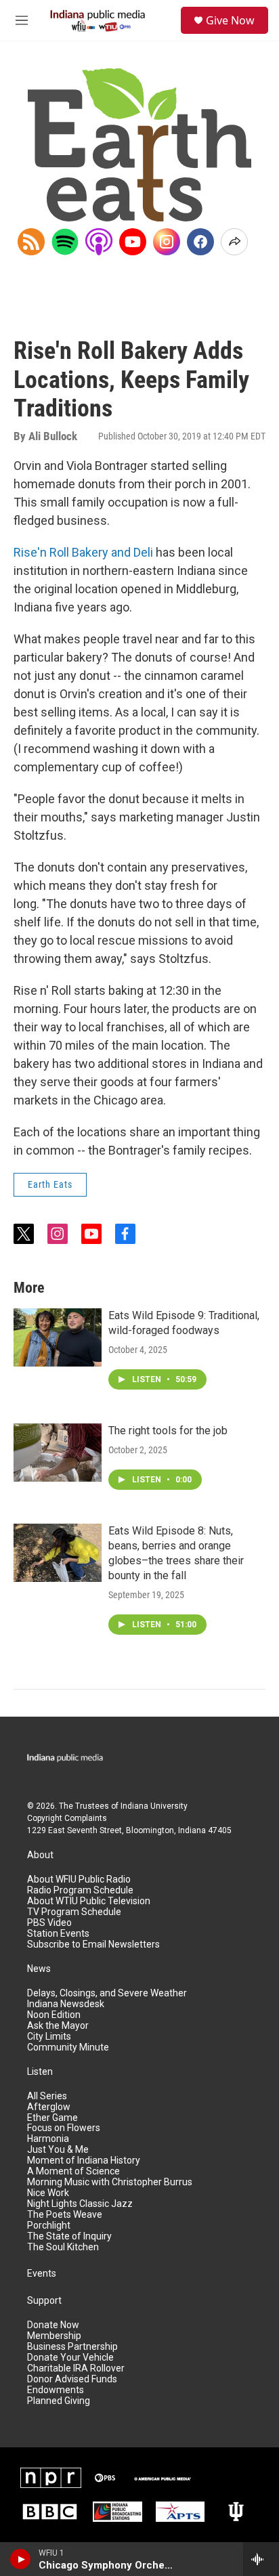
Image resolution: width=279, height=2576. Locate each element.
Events (42, 2274)
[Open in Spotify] (65, 242)
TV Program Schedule (74, 1912)
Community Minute (68, 2047)
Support (44, 2301)
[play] (21, 2559)
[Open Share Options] (234, 242)
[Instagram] (167, 242)
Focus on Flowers (64, 2128)
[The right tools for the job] (58, 1453)
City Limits (49, 2037)
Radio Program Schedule (80, 1890)
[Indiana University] (236, 2512)
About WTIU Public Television (89, 1901)
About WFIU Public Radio (79, 1880)
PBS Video (49, 1923)
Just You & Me (58, 2150)
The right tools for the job (168, 1431)
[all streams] (261, 2559)
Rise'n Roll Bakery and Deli (83, 552)
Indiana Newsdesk (66, 2004)
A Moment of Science (73, 2171)
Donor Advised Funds (72, 2379)
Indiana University (154, 1806)
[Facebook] (200, 242)
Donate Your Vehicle (70, 2358)
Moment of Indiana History (84, 2161)
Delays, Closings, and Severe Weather (107, 1993)
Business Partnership (72, 2347)
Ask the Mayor (58, 2026)
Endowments (56, 2390)
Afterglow (49, 2107)
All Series (47, 2096)
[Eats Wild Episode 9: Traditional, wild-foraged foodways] (58, 1337)
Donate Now (53, 2325)
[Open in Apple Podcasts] (99, 242)
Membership (54, 2336)
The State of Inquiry (69, 2236)
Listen (40, 2072)
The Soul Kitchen (63, 2247)
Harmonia (48, 2139)
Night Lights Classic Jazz (80, 2204)
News (39, 1969)
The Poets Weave (65, 2215)
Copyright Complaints (67, 1818)
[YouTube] (133, 242)
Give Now (230, 20)
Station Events (58, 1934)
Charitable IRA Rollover (76, 2368)
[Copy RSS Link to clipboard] (31, 242)
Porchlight (49, 2226)
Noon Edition (54, 2015)
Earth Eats (50, 1184)
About (40, 1855)
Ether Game (52, 2118)
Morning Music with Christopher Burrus (110, 2182)
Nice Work (48, 2193)
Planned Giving (59, 2401)
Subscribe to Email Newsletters (93, 1945)
